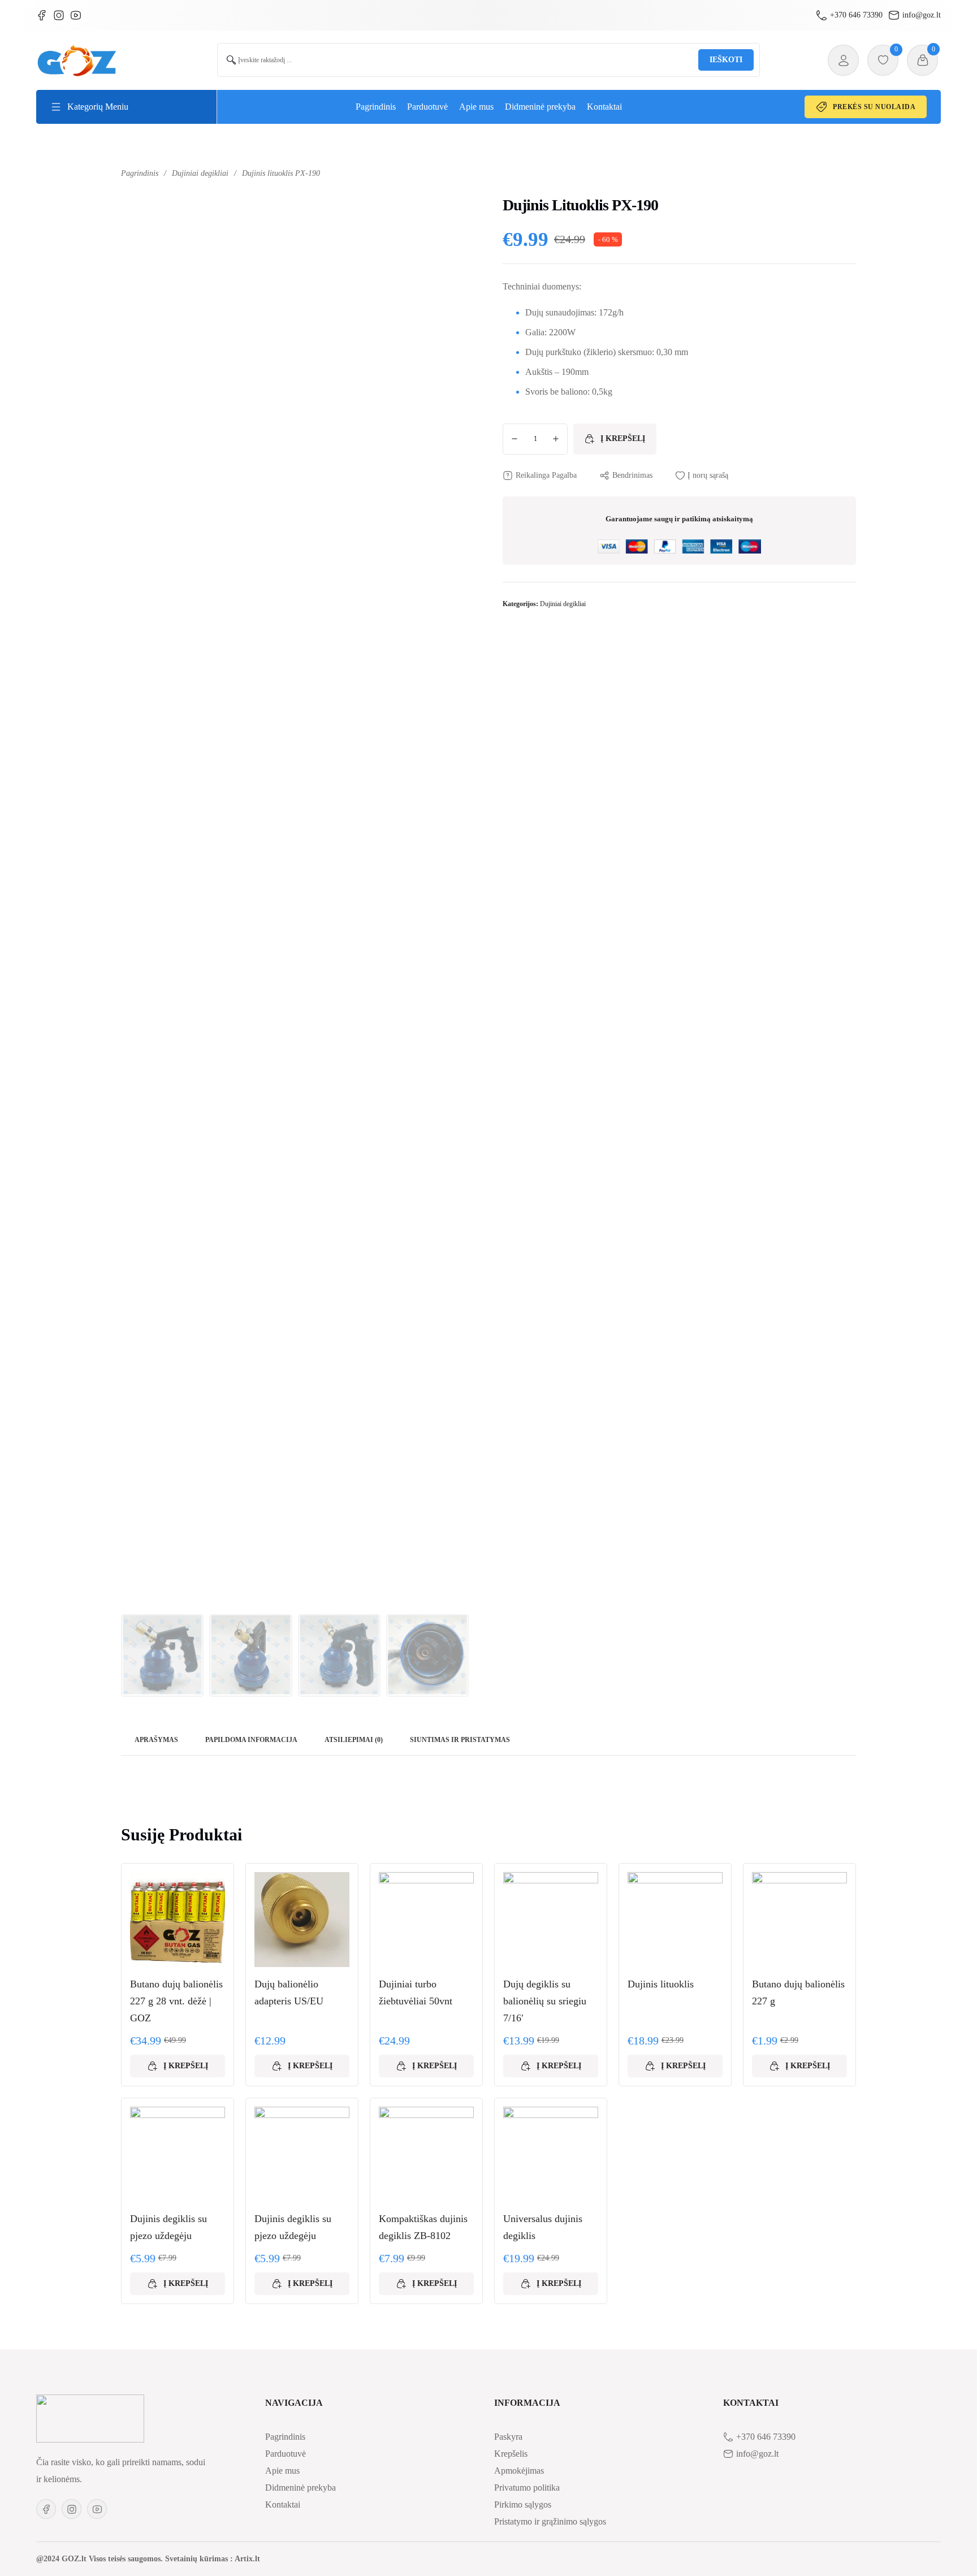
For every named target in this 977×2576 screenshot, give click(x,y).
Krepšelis (511, 2454)
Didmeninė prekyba (540, 107)
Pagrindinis (376, 107)
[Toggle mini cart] (923, 60)
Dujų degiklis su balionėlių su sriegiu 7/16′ (545, 2001)
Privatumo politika (527, 2488)
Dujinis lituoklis (661, 1984)
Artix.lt (247, 2559)
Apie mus (476, 107)
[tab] (156, 1741)
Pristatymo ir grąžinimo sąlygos (550, 2521)
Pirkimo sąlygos (523, 2504)
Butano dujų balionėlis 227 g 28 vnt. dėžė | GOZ (176, 2001)
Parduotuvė (427, 107)
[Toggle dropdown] (56, 107)
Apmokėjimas (519, 2471)
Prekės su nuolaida (874, 107)
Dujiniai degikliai (200, 173)
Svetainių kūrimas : (199, 2559)
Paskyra (508, 2437)
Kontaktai (604, 107)
